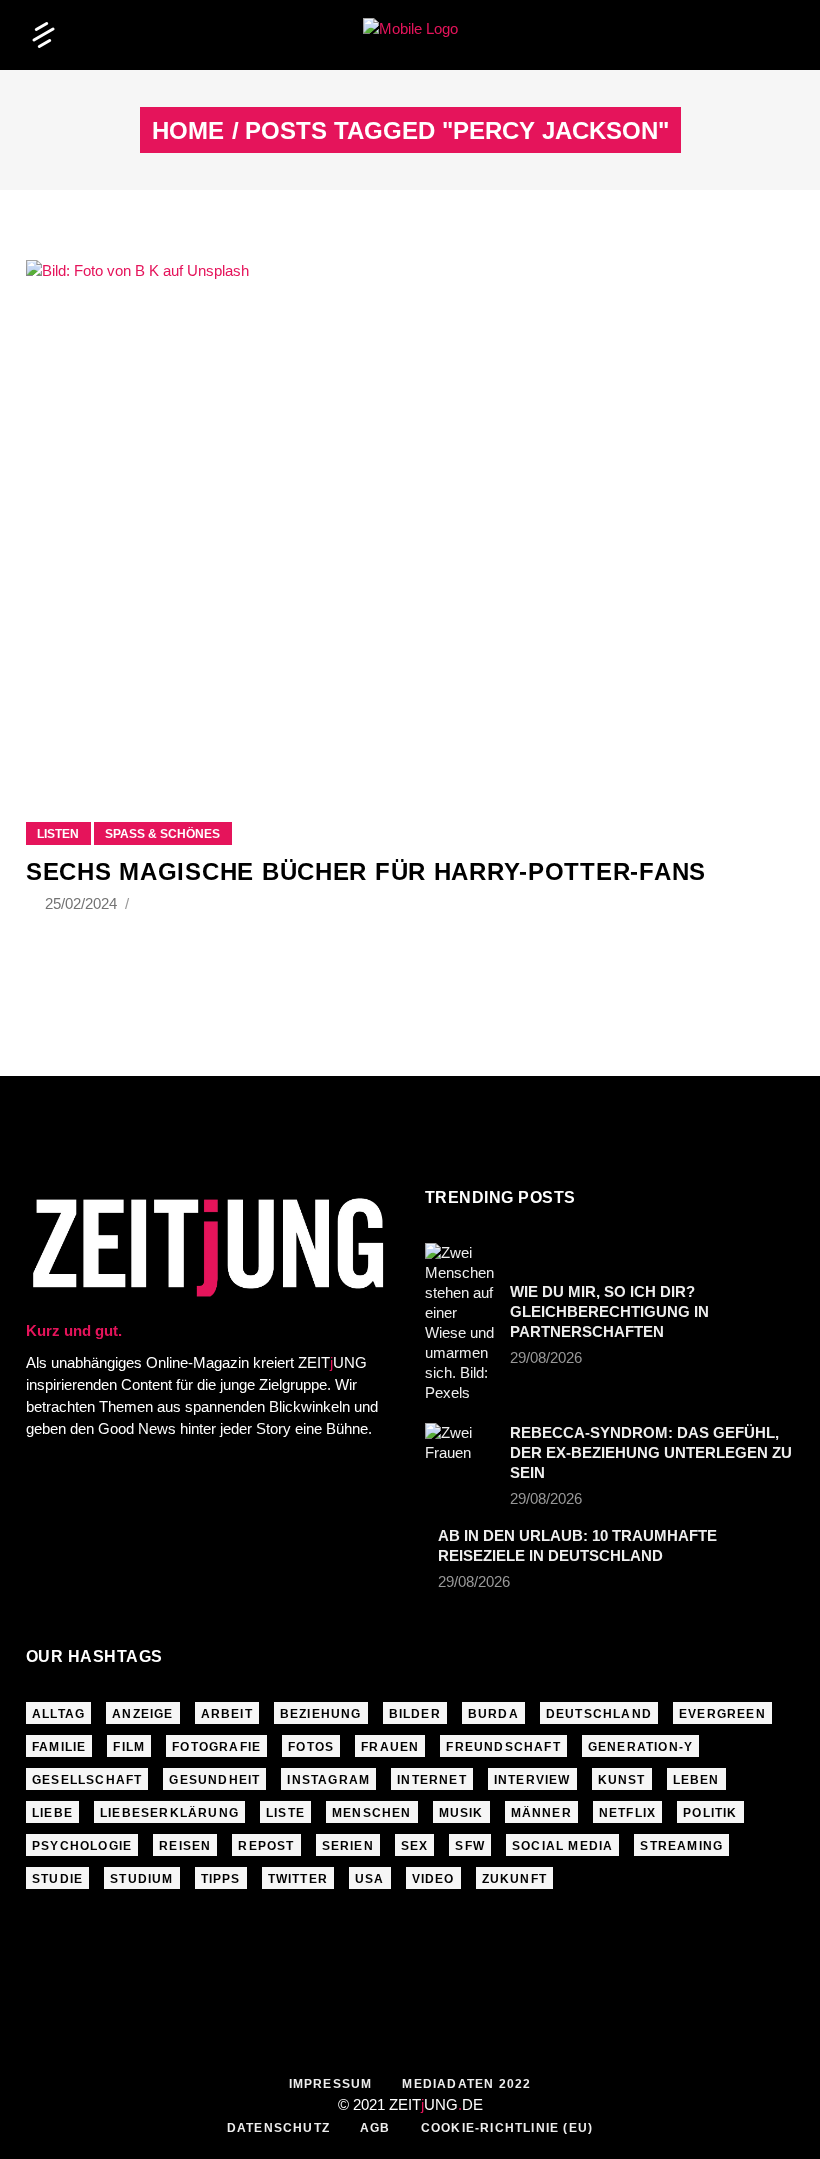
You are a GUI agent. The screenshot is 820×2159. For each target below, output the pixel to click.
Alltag (58, 1714)
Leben (696, 1780)
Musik (461, 1813)
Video (433, 1879)
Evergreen (722, 1714)
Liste (285, 1813)
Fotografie (216, 1747)
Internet (432, 1780)
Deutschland (599, 1714)
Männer (541, 1813)
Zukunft (514, 1879)
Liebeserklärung (169, 1813)
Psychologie (82, 1846)
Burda (493, 1714)
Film (129, 1747)
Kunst (622, 1780)
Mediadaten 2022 (466, 2084)
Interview (532, 1780)
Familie (59, 1747)
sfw (470, 1846)
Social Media (562, 1846)
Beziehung (321, 1714)
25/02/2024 (83, 903)
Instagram (328, 1780)
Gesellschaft (87, 1780)
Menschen (372, 1813)
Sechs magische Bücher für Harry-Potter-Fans (366, 871)
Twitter (298, 1879)
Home (188, 131)
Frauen (390, 1747)
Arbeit (227, 1714)
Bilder (415, 1714)
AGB (375, 2128)
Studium (141, 1879)
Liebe (52, 1813)
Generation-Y (640, 1747)
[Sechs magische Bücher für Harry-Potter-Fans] (410, 516)
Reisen (185, 1846)
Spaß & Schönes (162, 834)
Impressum (331, 2084)
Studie (57, 1879)
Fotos (311, 1747)
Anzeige (142, 1714)
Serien (348, 1846)
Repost (266, 1846)
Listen (58, 834)
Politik (710, 1813)
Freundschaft (503, 1747)
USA (370, 1879)
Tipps (221, 1879)
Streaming (681, 1846)
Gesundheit (214, 1780)
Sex (415, 1846)
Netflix (627, 1813)
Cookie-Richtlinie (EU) (507, 2128)
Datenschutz (278, 2128)
